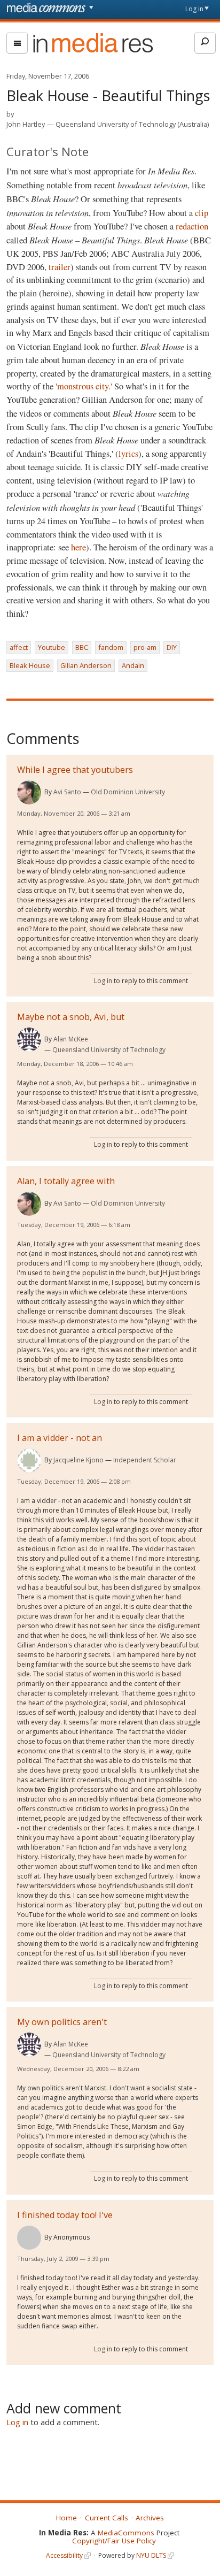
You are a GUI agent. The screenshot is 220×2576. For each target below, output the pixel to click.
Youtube (52, 647)
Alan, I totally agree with (66, 1181)
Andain (133, 665)
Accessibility (64, 2555)
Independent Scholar (145, 1460)
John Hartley (26, 124)
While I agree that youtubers (75, 770)
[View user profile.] (29, 792)
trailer (60, 267)
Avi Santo (67, 792)
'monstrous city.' (84, 386)
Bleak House (30, 665)
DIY (172, 647)
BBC (82, 647)
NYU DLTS (151, 2555)
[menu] (17, 43)
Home (66, 2518)
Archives (150, 2518)
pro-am (145, 647)
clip (202, 213)
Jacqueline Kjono (78, 1460)
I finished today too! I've (65, 2215)
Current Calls (107, 2518)
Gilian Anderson (86, 665)
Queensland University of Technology (109, 1050)
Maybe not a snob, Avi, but (71, 1017)
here (78, 547)
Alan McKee (71, 1039)
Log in (194, 9)
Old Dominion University (128, 792)
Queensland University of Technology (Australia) (132, 124)
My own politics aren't (62, 2022)
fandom (111, 647)
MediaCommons (126, 2533)
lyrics (128, 454)
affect (19, 647)
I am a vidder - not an (60, 1438)
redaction (192, 226)
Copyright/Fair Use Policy (114, 2541)
